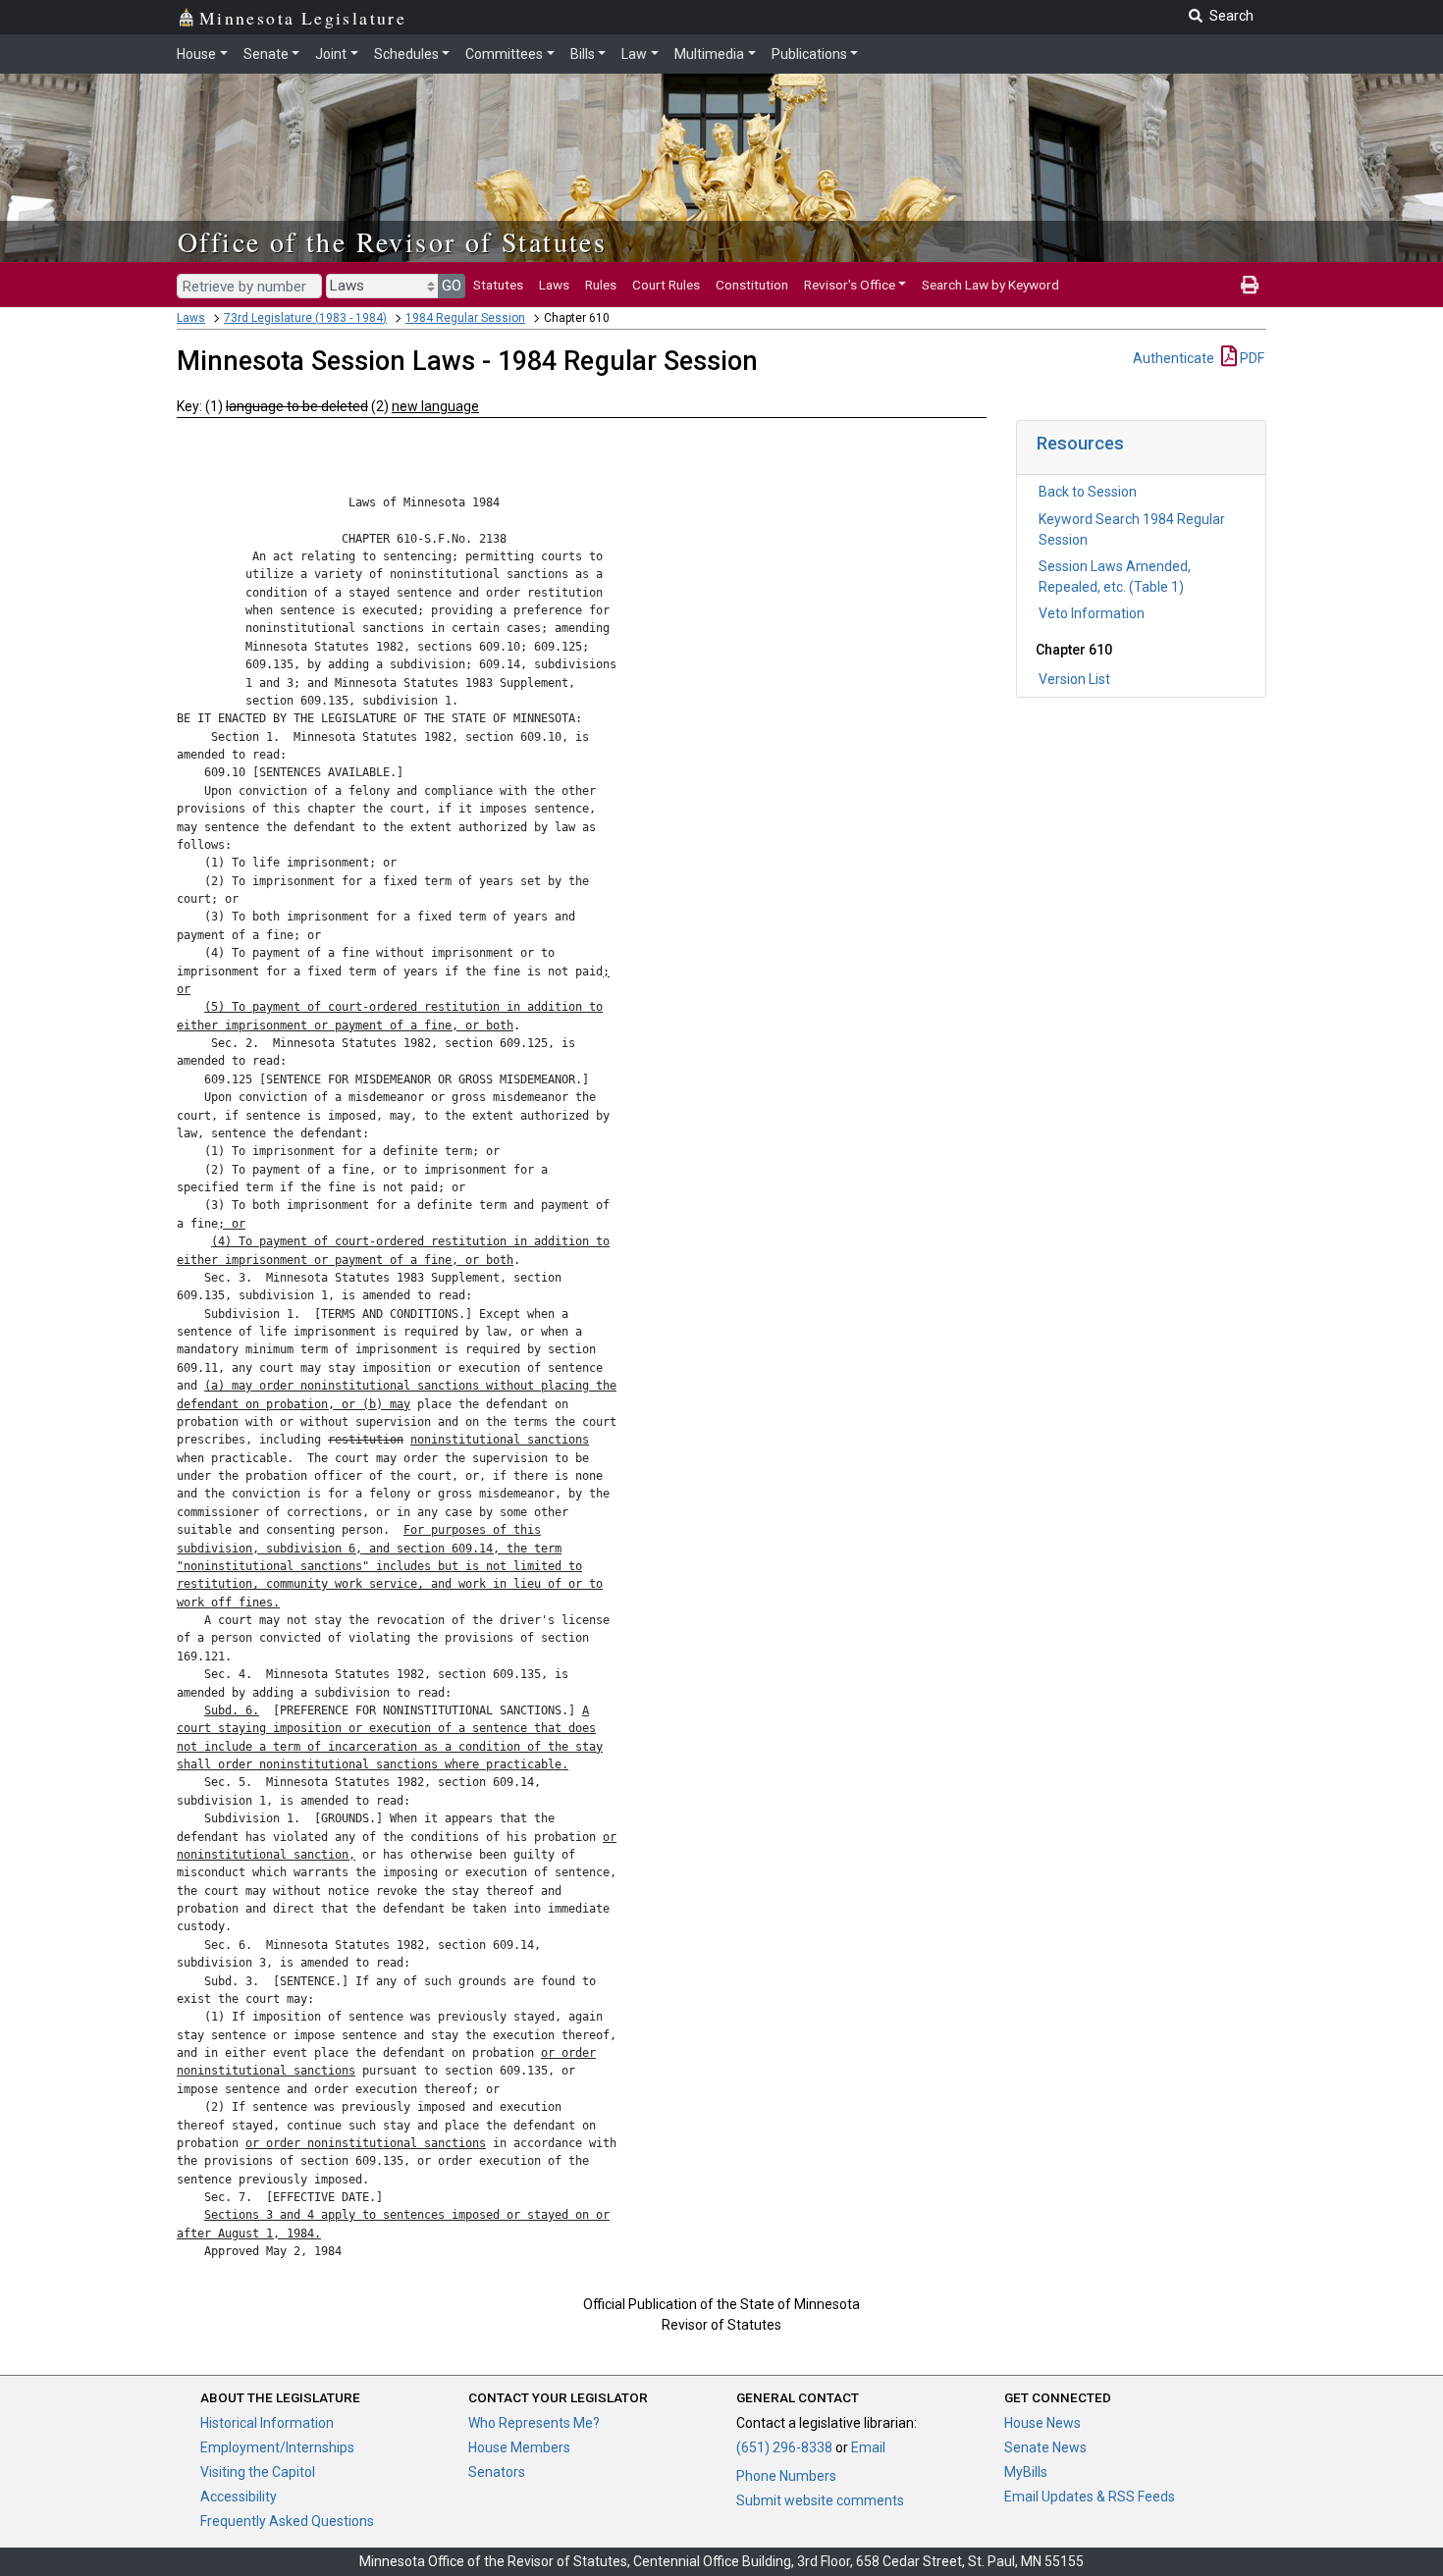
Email (868, 2447)
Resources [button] (1080, 443)
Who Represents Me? (534, 2423)
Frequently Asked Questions (287, 2521)
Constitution (752, 285)
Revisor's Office (850, 285)
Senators (497, 2472)
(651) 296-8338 (784, 2447)
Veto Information (1092, 613)
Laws (554, 285)
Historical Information (267, 2423)
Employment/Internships (277, 2447)
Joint (331, 54)
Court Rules (666, 285)
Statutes (498, 285)
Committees (504, 54)
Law (634, 54)
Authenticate (1174, 358)
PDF (1251, 358)
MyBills (1026, 2472)
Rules (601, 285)
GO (452, 286)
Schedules (406, 54)
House (196, 54)
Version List (1074, 679)
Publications (809, 54)
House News (1042, 2423)
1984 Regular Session (465, 318)
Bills (583, 54)
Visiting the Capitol (258, 2472)
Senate (266, 54)
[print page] (1250, 285)
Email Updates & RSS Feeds (1090, 2497)
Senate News (1045, 2447)
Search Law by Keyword (990, 285)
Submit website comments (820, 2500)
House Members (519, 2447)
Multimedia (709, 54)
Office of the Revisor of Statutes (392, 241)
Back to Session (1088, 492)
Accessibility (239, 2497)
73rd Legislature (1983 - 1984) (305, 318)
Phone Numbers (786, 2476)
